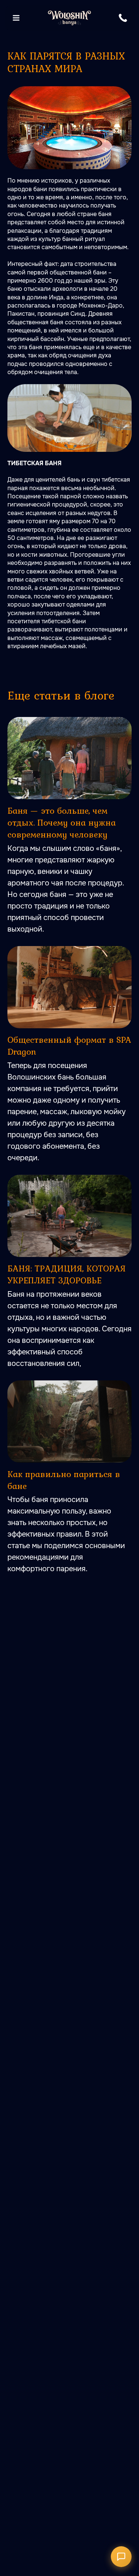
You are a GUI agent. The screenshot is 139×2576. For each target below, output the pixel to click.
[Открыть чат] (121, 2557)
